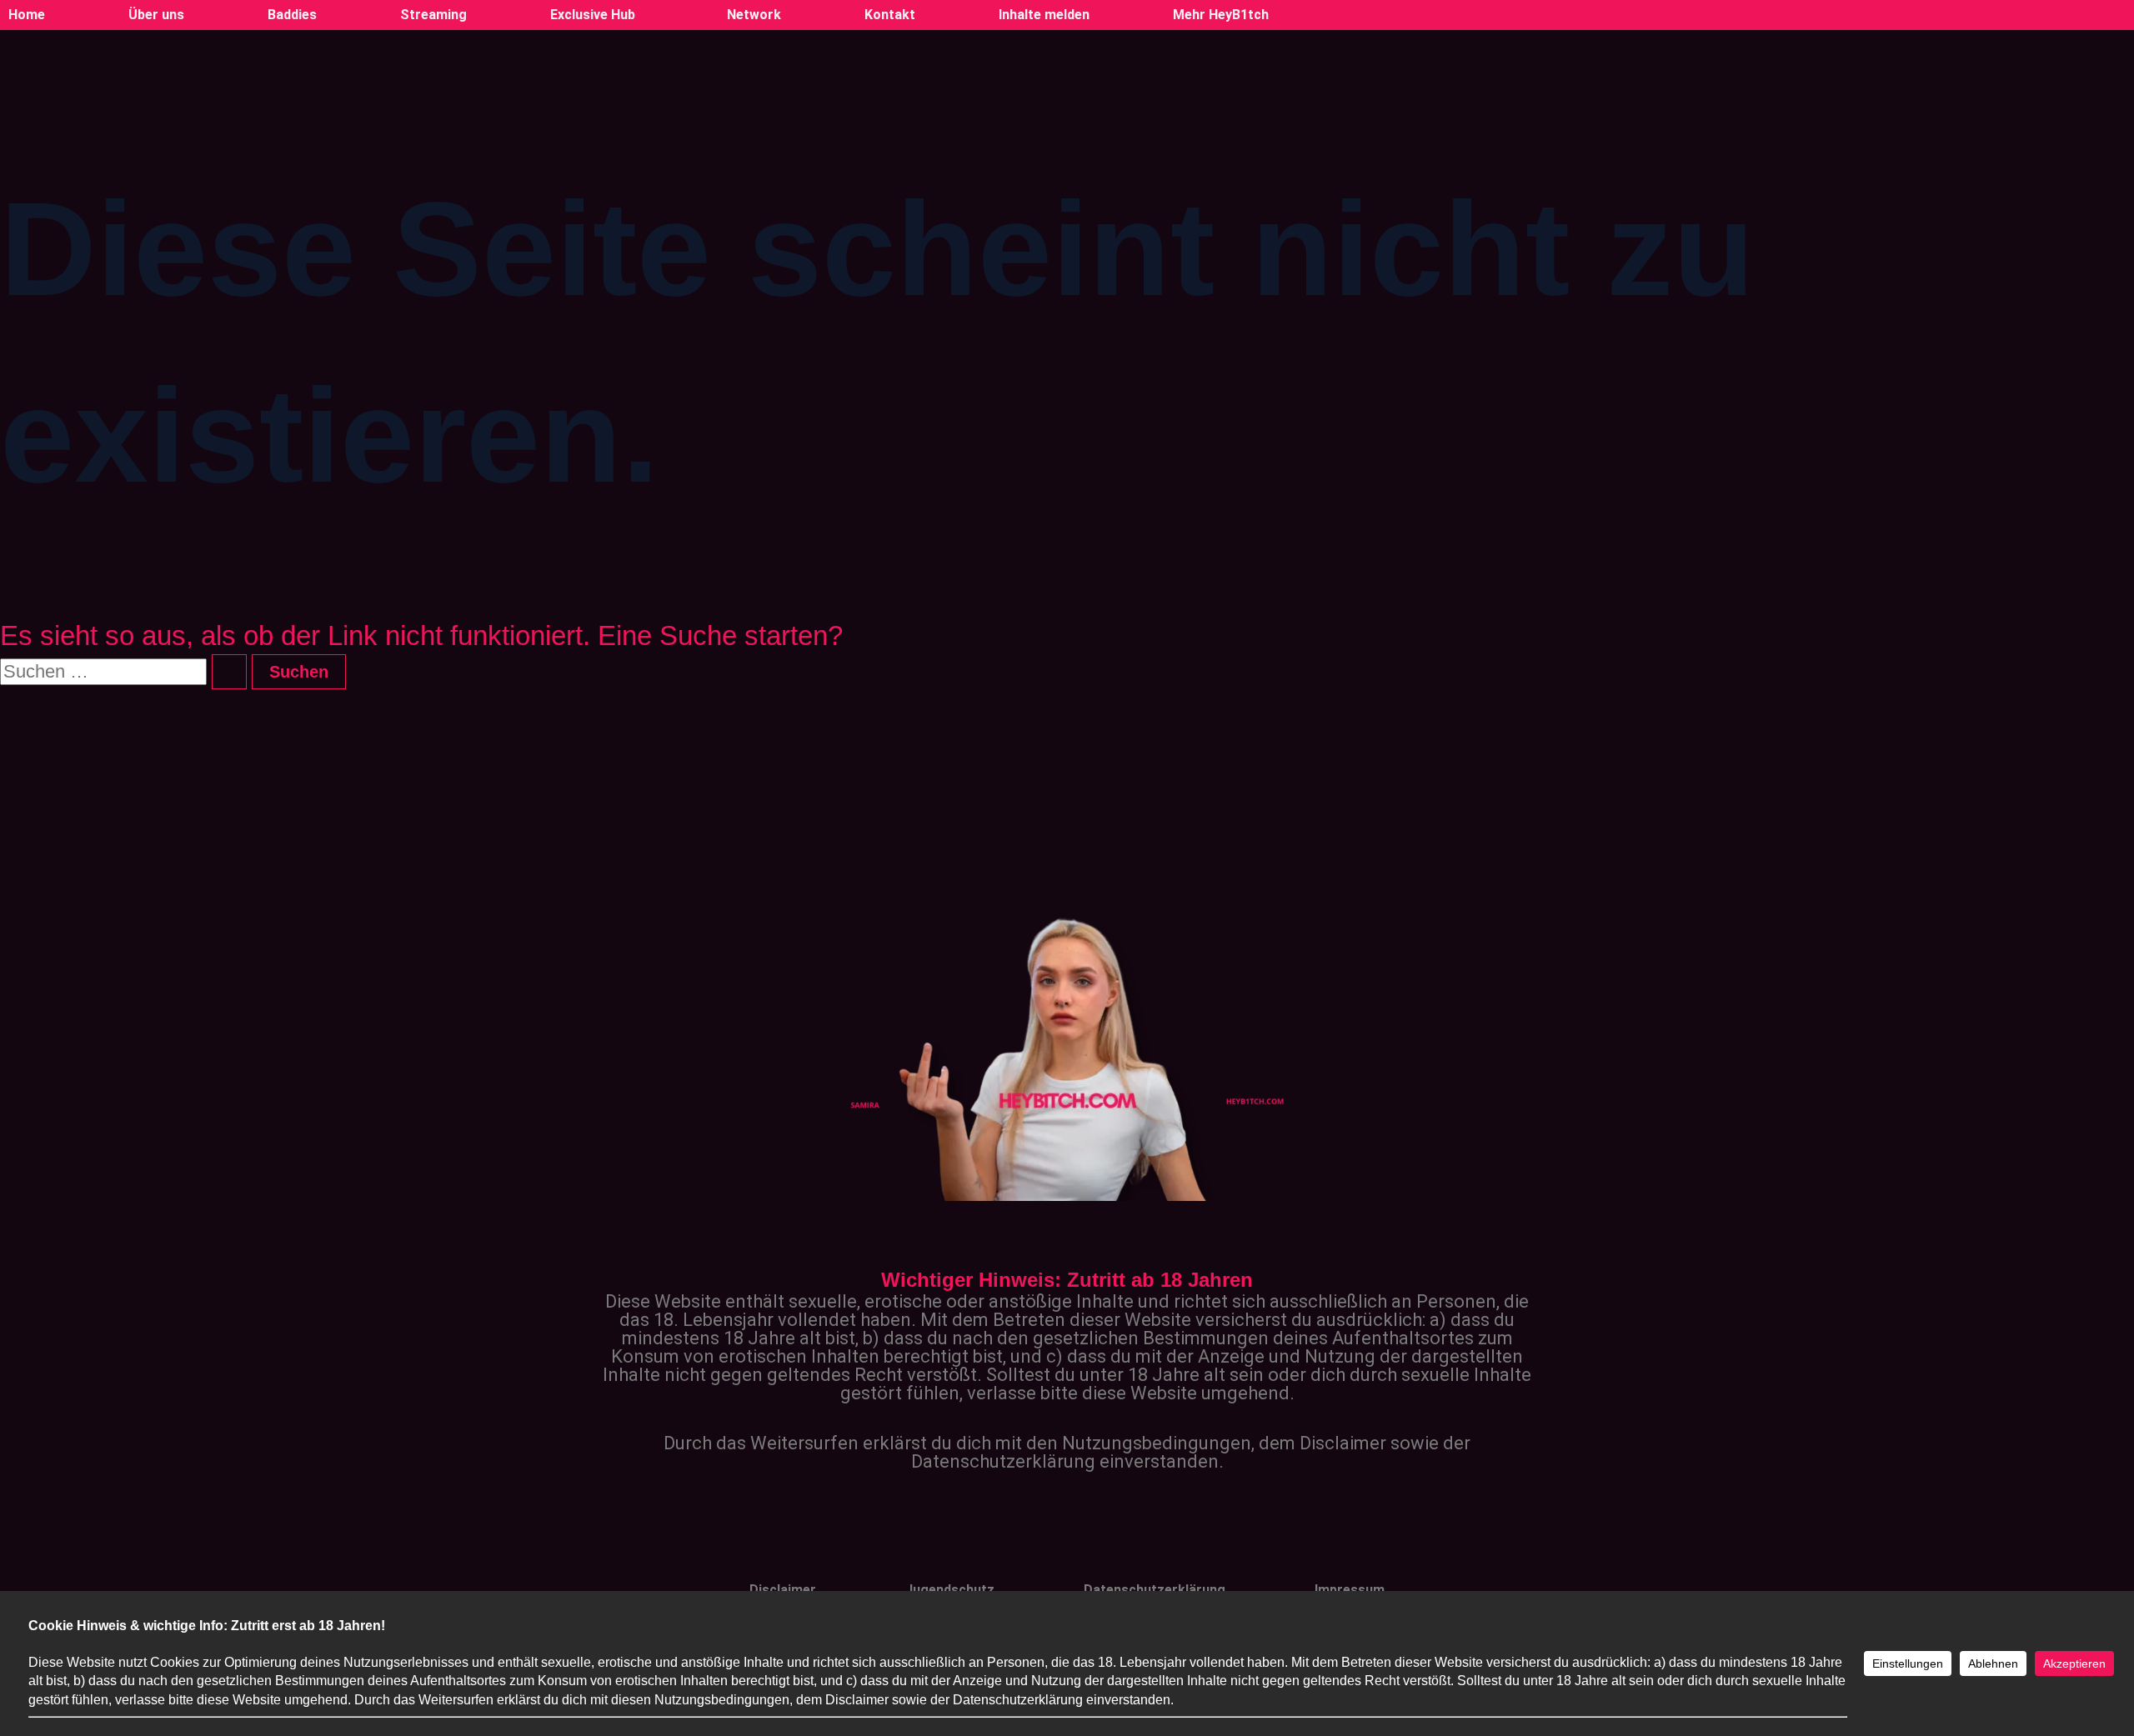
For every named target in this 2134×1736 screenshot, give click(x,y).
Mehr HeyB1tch (1221, 15)
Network (754, 15)
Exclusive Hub (593, 15)
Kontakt (890, 15)
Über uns (156, 15)
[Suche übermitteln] (229, 672)
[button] (597, 15)
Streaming (433, 15)
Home (27, 15)
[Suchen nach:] (126, 671)
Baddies (292, 15)
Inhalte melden (1044, 15)
